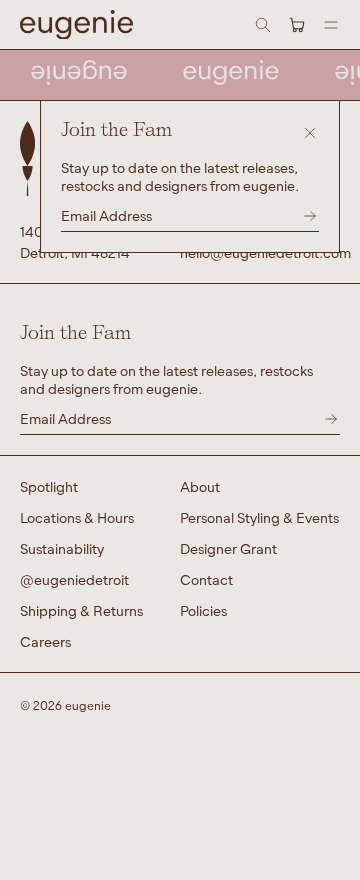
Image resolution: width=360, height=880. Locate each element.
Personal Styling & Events (259, 517)
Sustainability (62, 548)
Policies (203, 610)
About (200, 486)
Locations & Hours (77, 517)
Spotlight (49, 486)
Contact (206, 579)
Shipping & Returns (81, 610)
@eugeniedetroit (74, 579)
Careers (45, 641)
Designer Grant (228, 548)
